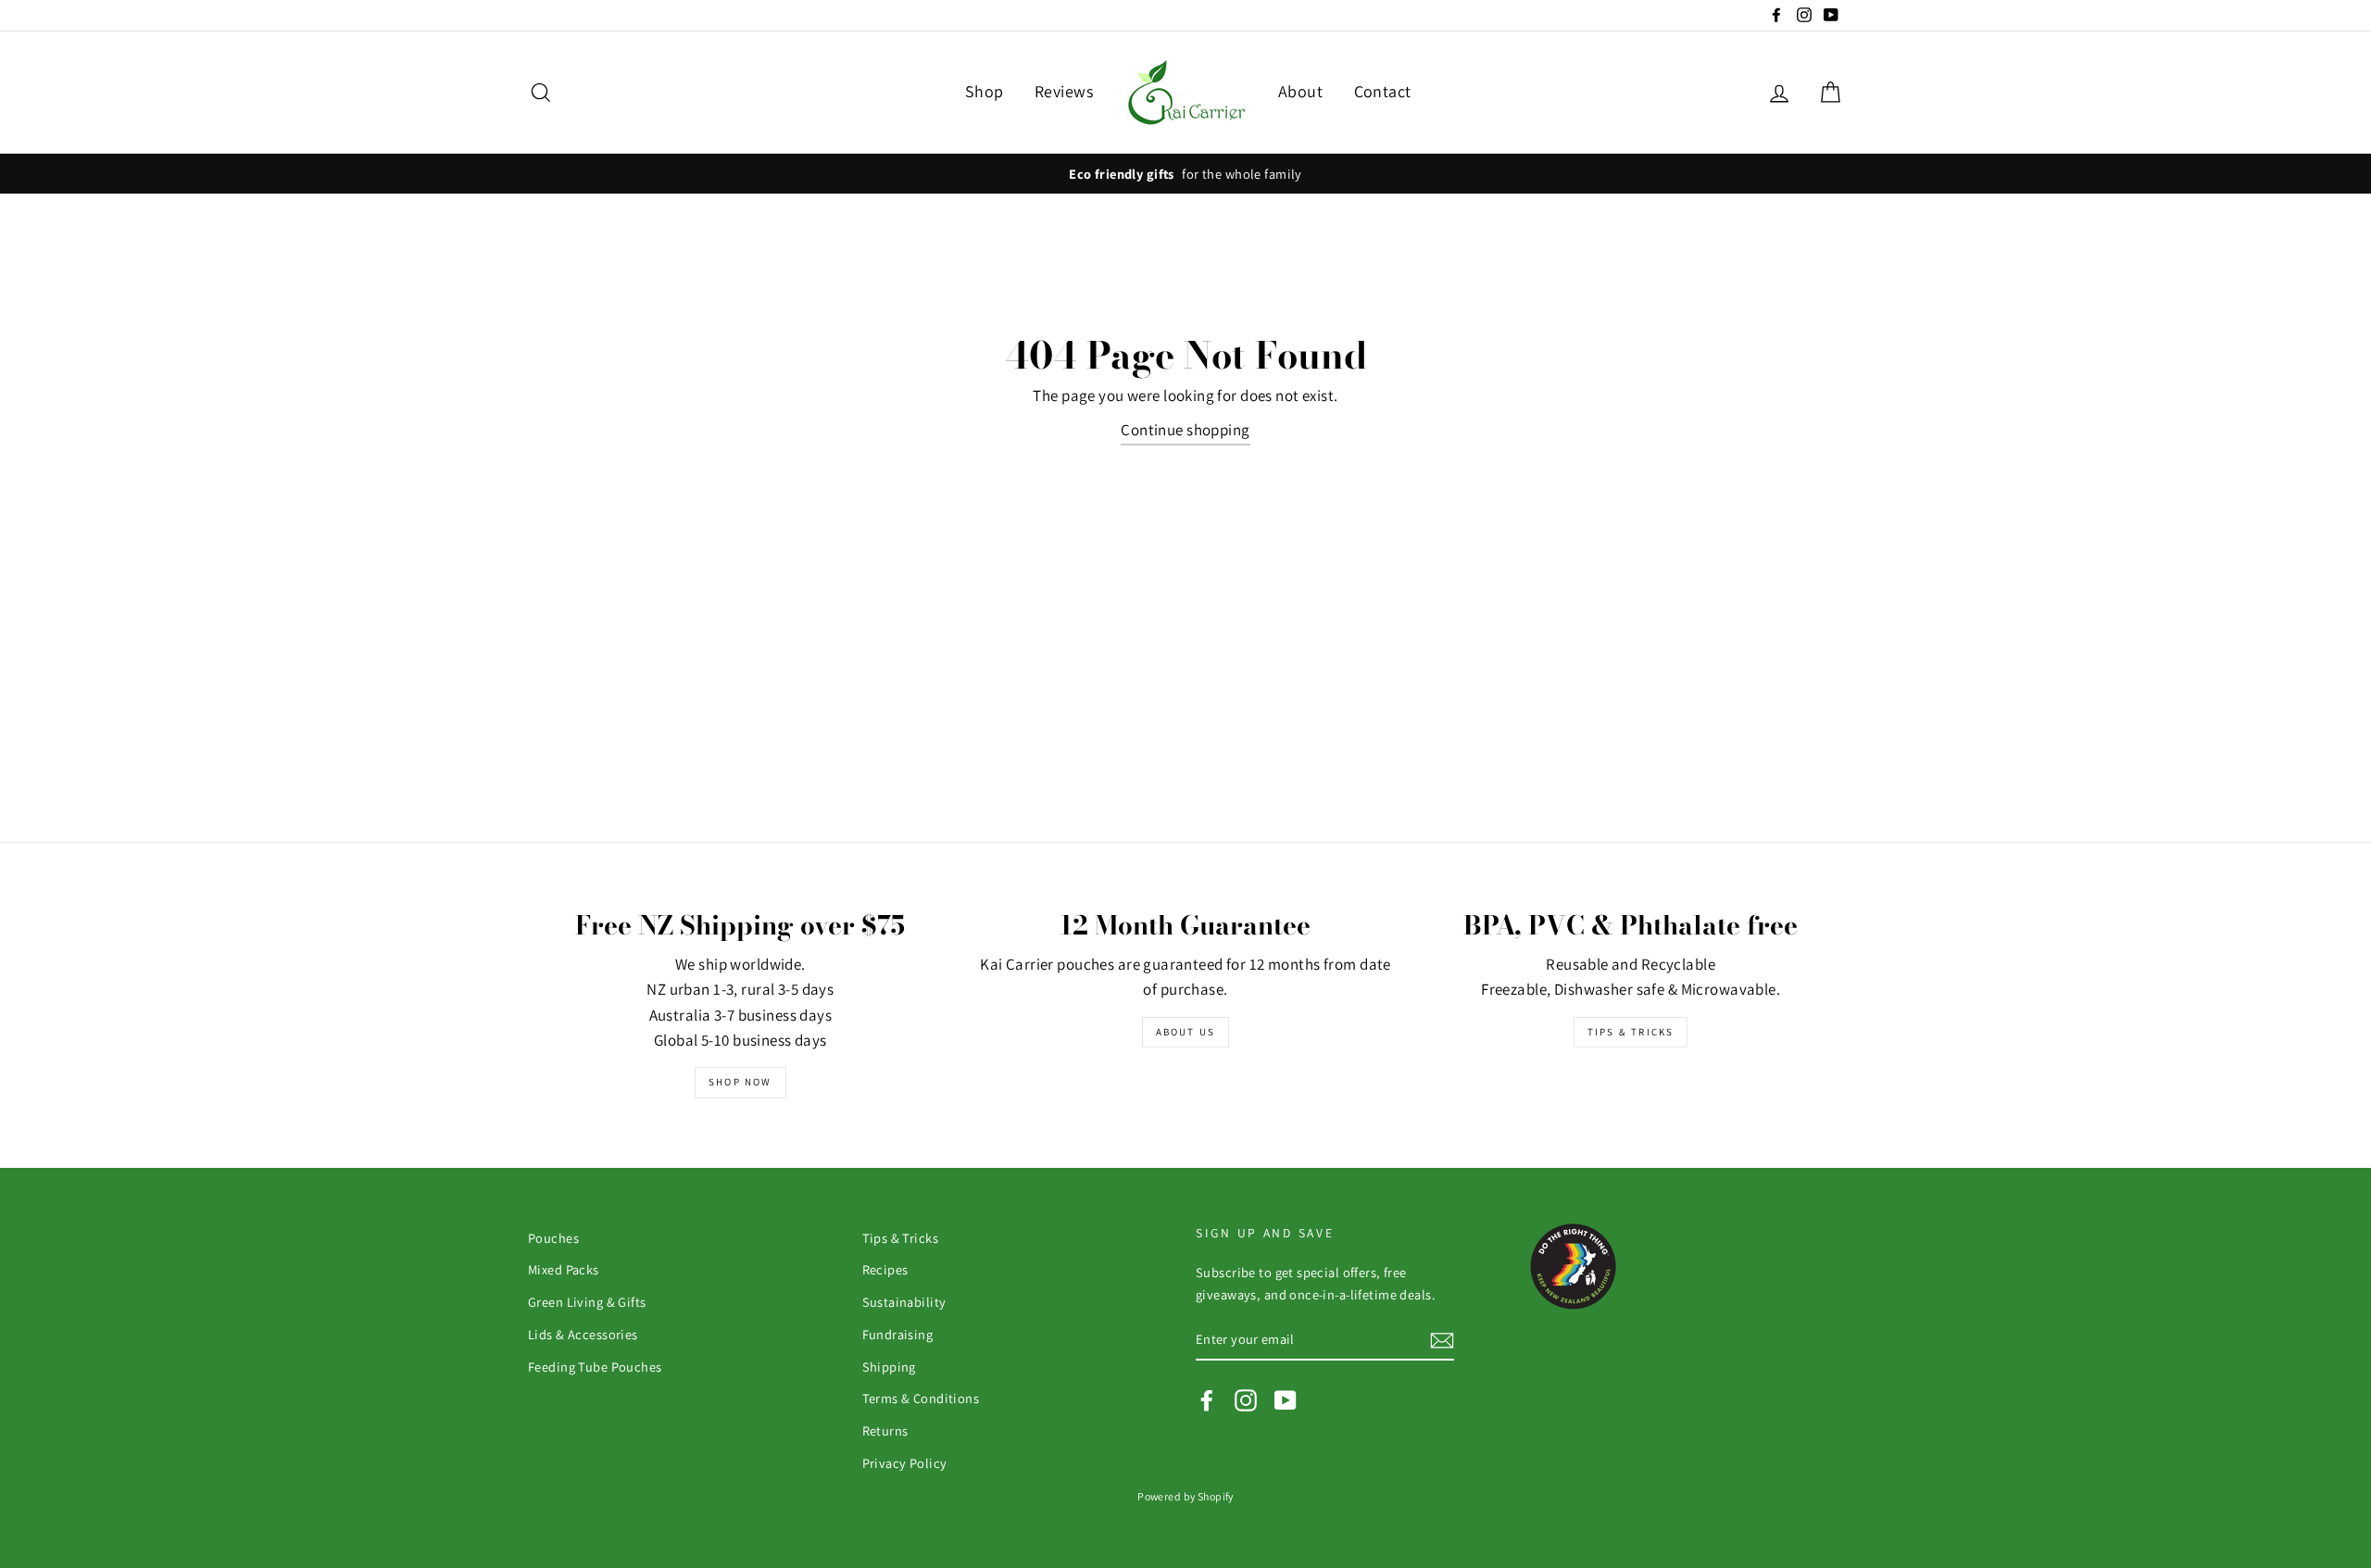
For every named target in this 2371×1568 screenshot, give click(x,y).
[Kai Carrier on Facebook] (1207, 1400)
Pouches (553, 1238)
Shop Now (740, 1082)
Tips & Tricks (1631, 1032)
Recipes (885, 1269)
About (1300, 91)
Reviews (1064, 91)
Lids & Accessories (583, 1334)
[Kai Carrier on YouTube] (1286, 1400)
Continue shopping (1185, 430)
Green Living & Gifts (587, 1302)
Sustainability (904, 1302)
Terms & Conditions (921, 1398)
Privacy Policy (905, 1463)
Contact (1383, 91)
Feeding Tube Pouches (595, 1367)
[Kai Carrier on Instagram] (1246, 1400)
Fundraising (898, 1334)
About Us (1186, 1032)
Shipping (889, 1367)
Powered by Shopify (1185, 1496)
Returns (885, 1430)
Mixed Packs (564, 1269)
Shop (985, 91)
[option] (1185, 174)
